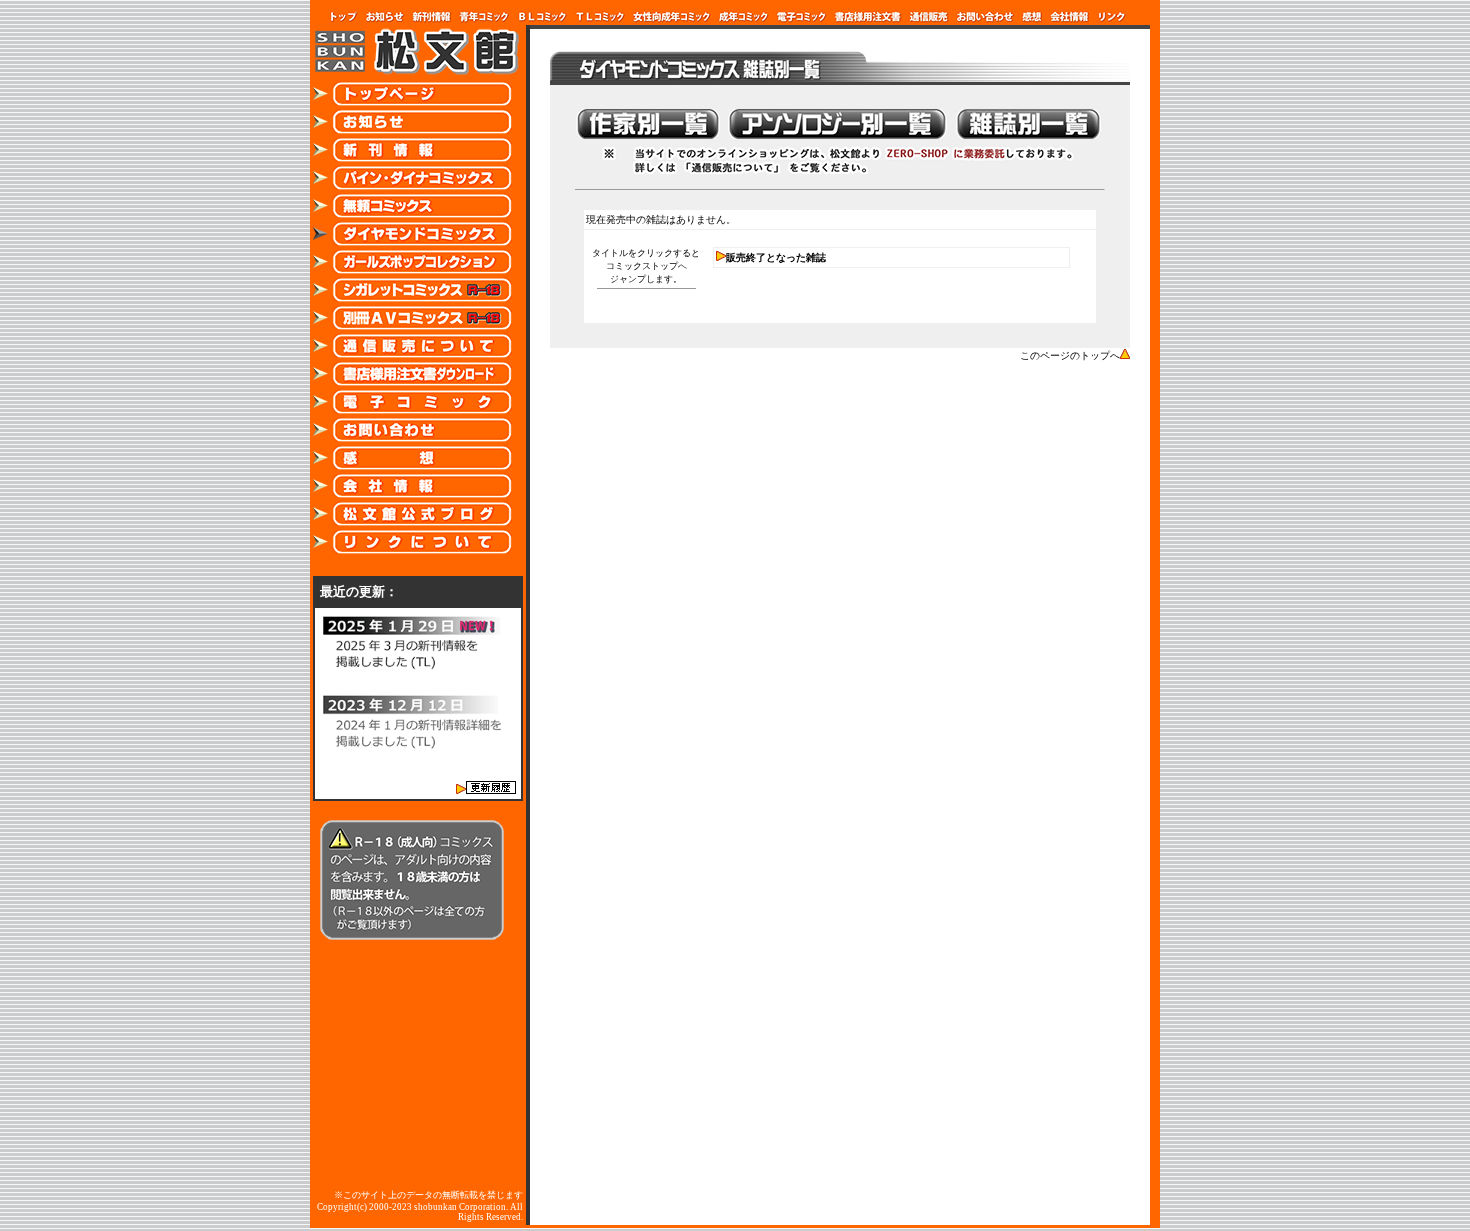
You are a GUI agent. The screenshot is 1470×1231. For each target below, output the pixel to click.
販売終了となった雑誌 (776, 257)
